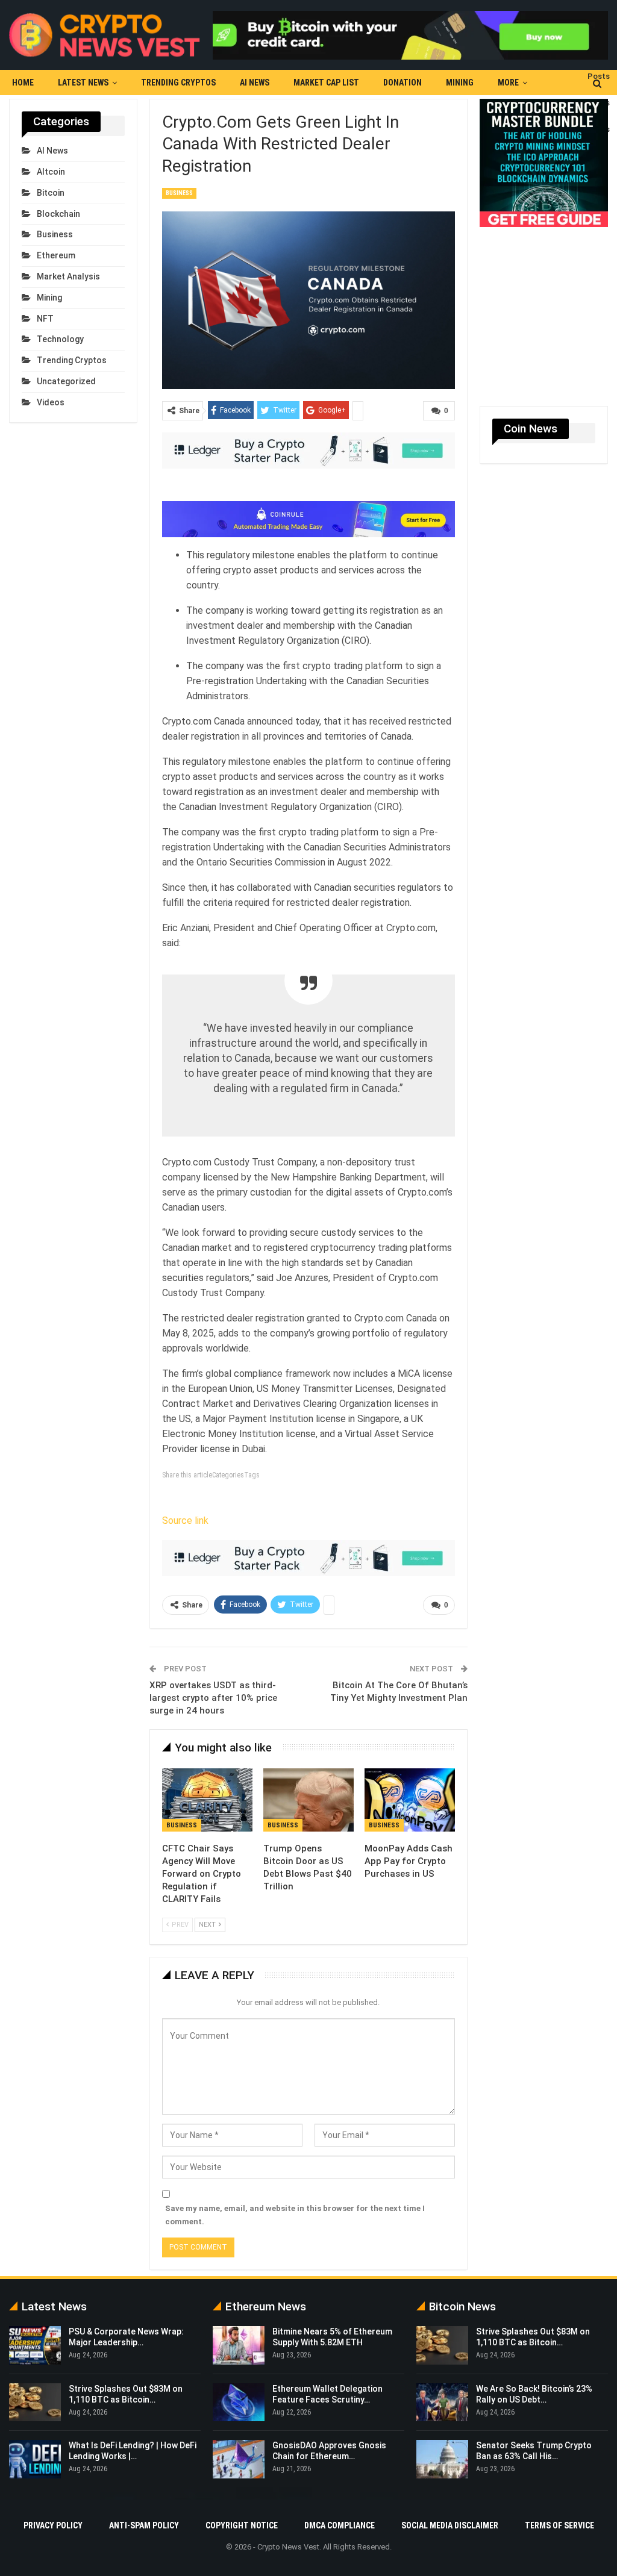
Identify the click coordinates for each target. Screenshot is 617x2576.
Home (23, 83)
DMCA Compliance (340, 2525)
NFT (45, 319)
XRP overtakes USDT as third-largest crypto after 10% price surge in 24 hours (213, 1698)
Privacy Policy (53, 2525)
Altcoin (51, 172)
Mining (460, 83)
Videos (51, 402)
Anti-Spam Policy (144, 2525)
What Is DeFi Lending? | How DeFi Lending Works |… (133, 2451)
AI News (255, 83)
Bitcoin (51, 193)
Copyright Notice (242, 2525)
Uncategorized (66, 381)
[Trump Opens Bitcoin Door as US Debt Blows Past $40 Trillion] (308, 1800)
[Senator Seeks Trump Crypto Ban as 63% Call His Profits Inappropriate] (442, 2459)
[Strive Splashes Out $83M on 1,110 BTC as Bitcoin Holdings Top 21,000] (35, 2403)
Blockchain (58, 214)
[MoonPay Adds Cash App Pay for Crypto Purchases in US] (410, 1800)
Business (179, 193)
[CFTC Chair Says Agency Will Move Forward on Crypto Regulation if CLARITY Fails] (207, 1800)
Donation (402, 83)
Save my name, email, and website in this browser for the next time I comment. (295, 2215)
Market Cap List (326, 83)
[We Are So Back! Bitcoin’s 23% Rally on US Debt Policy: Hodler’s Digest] (442, 2403)
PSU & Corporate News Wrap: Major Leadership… (126, 2337)
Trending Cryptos (178, 83)
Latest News (83, 83)
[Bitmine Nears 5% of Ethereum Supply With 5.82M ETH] (239, 2345)
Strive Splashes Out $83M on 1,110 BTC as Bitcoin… (533, 2337)
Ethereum (56, 255)
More (508, 83)
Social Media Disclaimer (450, 2525)
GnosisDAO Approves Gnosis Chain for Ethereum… (329, 2451)
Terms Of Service (559, 2525)
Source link (185, 1520)
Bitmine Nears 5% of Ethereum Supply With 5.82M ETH (332, 2337)
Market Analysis (68, 276)
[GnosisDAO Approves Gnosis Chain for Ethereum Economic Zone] (239, 2459)
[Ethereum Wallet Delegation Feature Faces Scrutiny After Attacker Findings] (239, 2403)
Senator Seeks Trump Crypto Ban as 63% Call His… (534, 2451)
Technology (60, 339)
